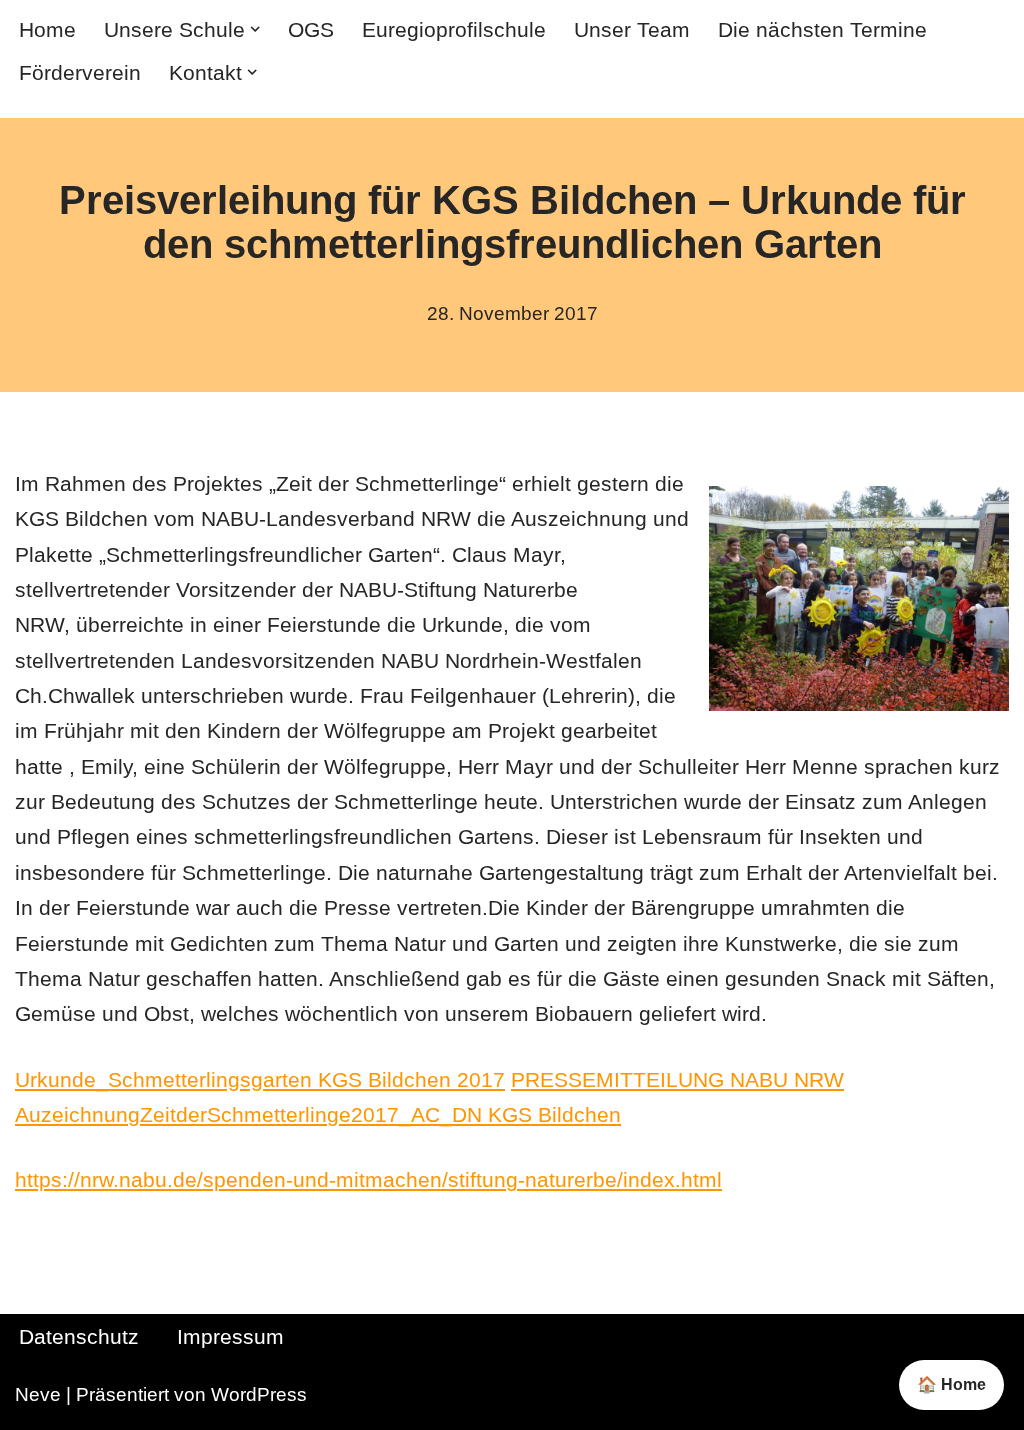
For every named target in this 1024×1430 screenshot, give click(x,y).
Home (47, 29)
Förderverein (80, 72)
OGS (311, 29)
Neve (38, 1394)
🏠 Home (951, 1384)
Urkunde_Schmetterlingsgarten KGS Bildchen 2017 (260, 1079)
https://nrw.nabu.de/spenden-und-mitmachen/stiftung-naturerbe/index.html (368, 1179)
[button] (255, 29)
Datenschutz (79, 1337)
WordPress (259, 1394)
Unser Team (632, 29)
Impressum (230, 1337)
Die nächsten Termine (822, 29)
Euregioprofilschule (454, 29)
